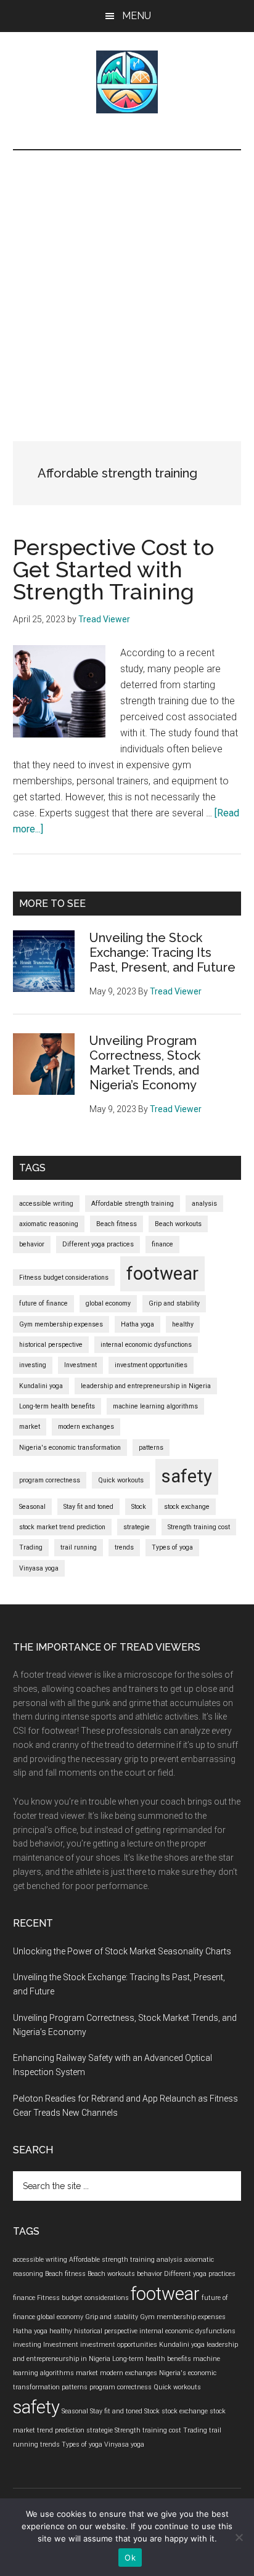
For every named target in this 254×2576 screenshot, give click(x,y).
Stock (139, 1507)
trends (124, 1547)
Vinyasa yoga (39, 1568)
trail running (79, 1547)
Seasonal (32, 1507)
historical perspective (51, 1345)
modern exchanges (86, 1427)
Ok (130, 2558)
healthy (183, 1324)
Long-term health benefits (57, 1406)
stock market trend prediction (62, 1527)
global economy (108, 1303)
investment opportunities (151, 1365)
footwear (162, 1274)
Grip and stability (174, 1303)
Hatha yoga (137, 1324)
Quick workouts (121, 1480)
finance (162, 1244)
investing (33, 1365)
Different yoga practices (98, 1244)
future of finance (43, 1303)
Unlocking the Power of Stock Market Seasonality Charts (122, 1951)
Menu (137, 16)
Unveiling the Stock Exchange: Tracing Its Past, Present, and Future (162, 953)
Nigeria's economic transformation (70, 1448)
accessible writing (46, 1204)
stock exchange (187, 1507)
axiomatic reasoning (49, 1224)
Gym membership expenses (61, 1324)
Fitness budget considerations (64, 1278)
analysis (204, 1204)
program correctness (50, 1480)
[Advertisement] (127, 283)
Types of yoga (172, 1547)
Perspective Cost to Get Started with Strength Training (113, 569)
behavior (32, 1244)
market (30, 1427)
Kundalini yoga (41, 1386)
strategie (137, 1527)
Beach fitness (117, 1224)
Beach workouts (178, 1224)
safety (187, 1476)
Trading (31, 1547)
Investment (80, 1365)
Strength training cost (199, 1527)
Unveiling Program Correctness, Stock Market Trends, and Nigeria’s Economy (145, 1063)
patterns (151, 1448)
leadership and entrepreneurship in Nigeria (146, 1386)
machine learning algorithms (155, 1406)
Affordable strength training (133, 1204)
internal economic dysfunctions (146, 1345)
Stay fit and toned (88, 1507)
